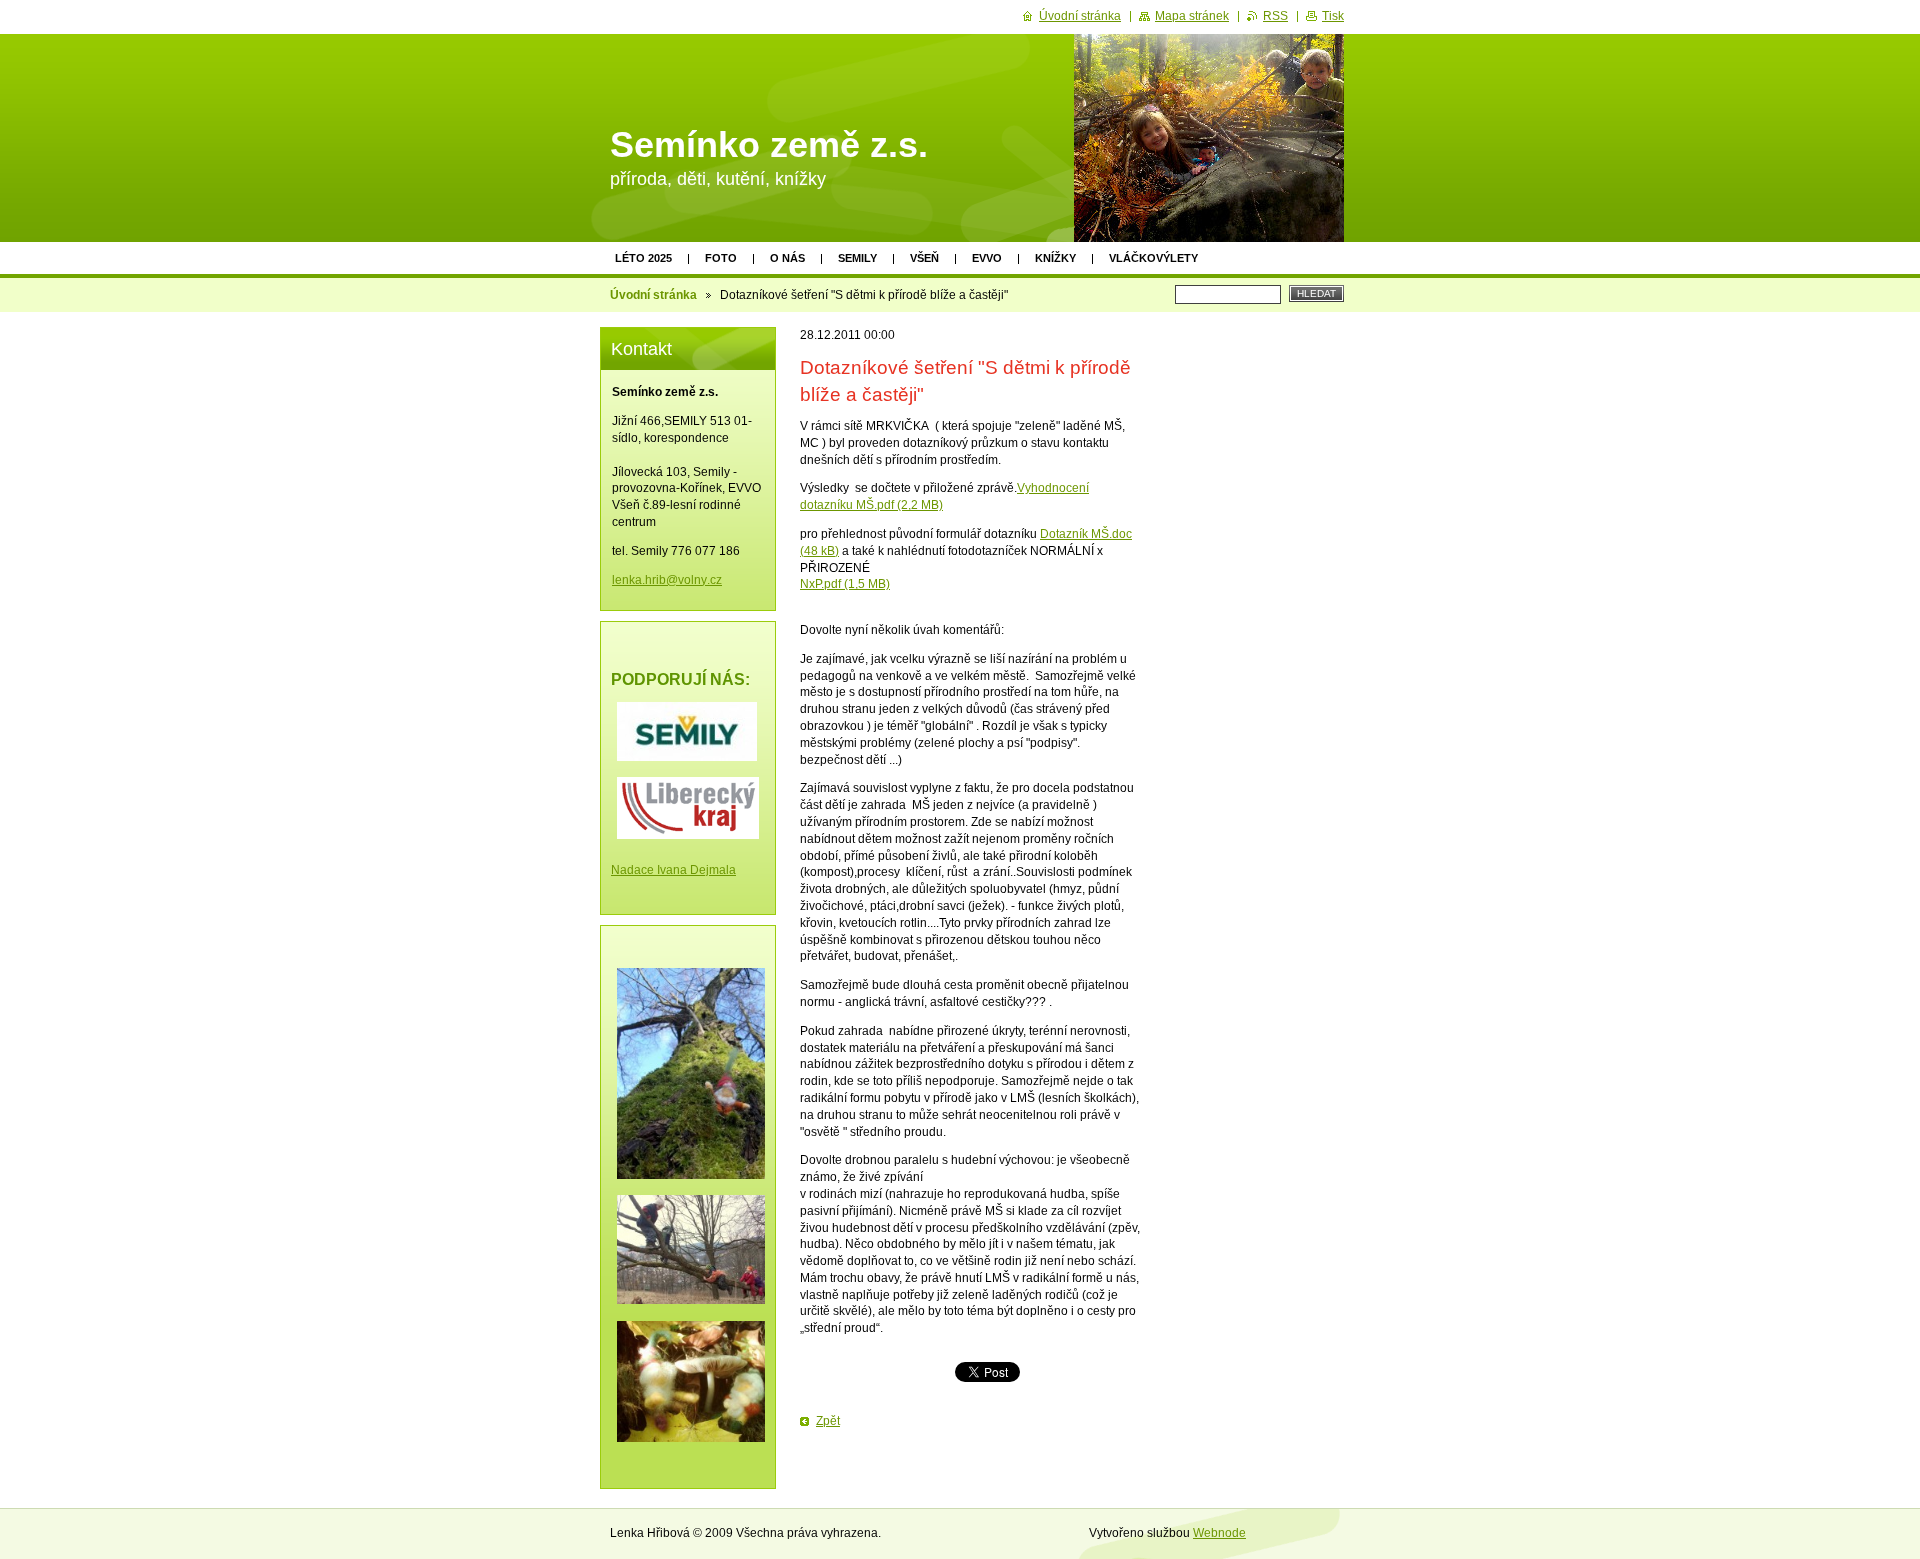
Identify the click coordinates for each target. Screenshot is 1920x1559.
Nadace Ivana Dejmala (673, 870)
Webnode (1219, 1533)
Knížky (1055, 258)
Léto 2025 (643, 258)
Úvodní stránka (653, 295)
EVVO (987, 258)
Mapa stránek (1192, 16)
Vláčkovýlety (1153, 258)
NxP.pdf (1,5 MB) (845, 584)
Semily (857, 258)
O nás (787, 258)
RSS (1275, 16)
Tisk (1333, 16)
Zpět (828, 1421)
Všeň (924, 258)
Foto (721, 258)
